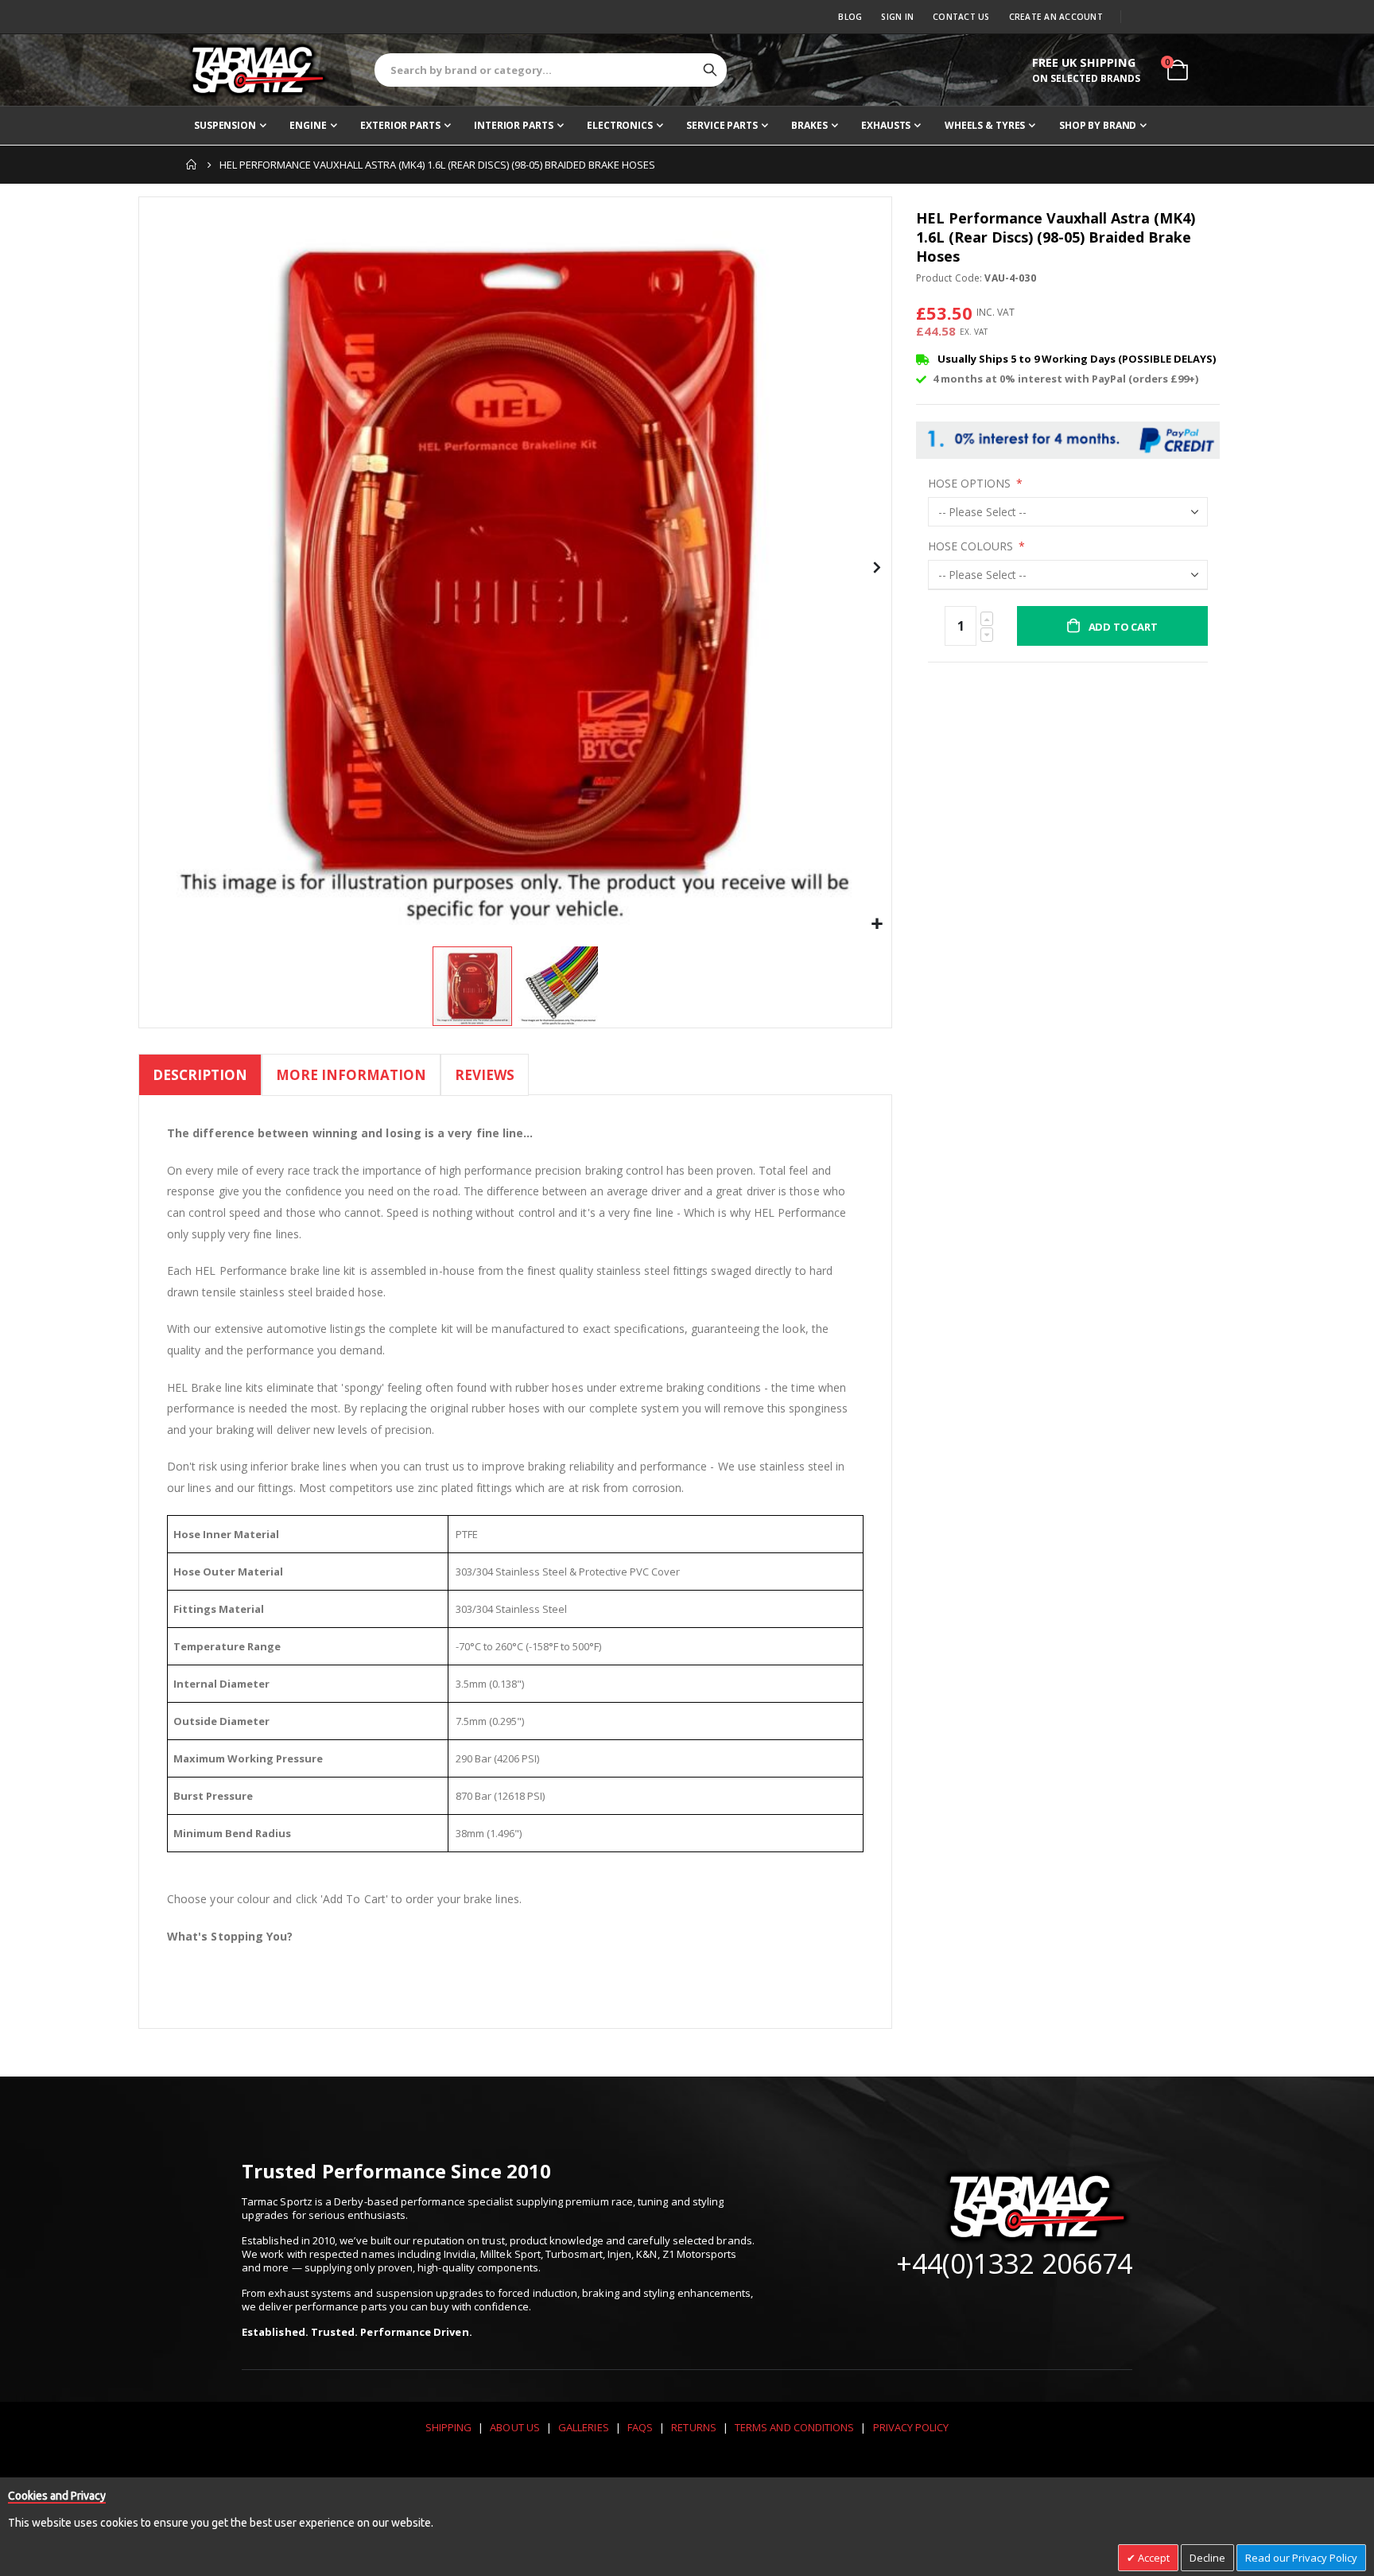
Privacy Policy (911, 2427)
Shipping (449, 2427)
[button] (877, 925)
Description (200, 1075)
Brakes (809, 125)
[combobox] (551, 70)
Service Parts (722, 125)
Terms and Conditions (794, 2427)
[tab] (200, 1077)
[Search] (710, 70)
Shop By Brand (1098, 125)
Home (192, 165)
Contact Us (961, 17)
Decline (1207, 2558)
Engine (308, 125)
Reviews (485, 1075)
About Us (515, 2427)
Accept (1153, 2558)
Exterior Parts (400, 125)
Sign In (897, 17)
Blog (850, 17)
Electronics (620, 125)
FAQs (640, 2427)
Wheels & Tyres (985, 125)
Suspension (225, 125)
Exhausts (886, 125)
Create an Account (1056, 17)
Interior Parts (513, 125)
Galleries (584, 2427)
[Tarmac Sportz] (258, 70)
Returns (693, 2427)
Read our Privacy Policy (1301, 2558)
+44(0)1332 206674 (1014, 2263)
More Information (351, 1075)
